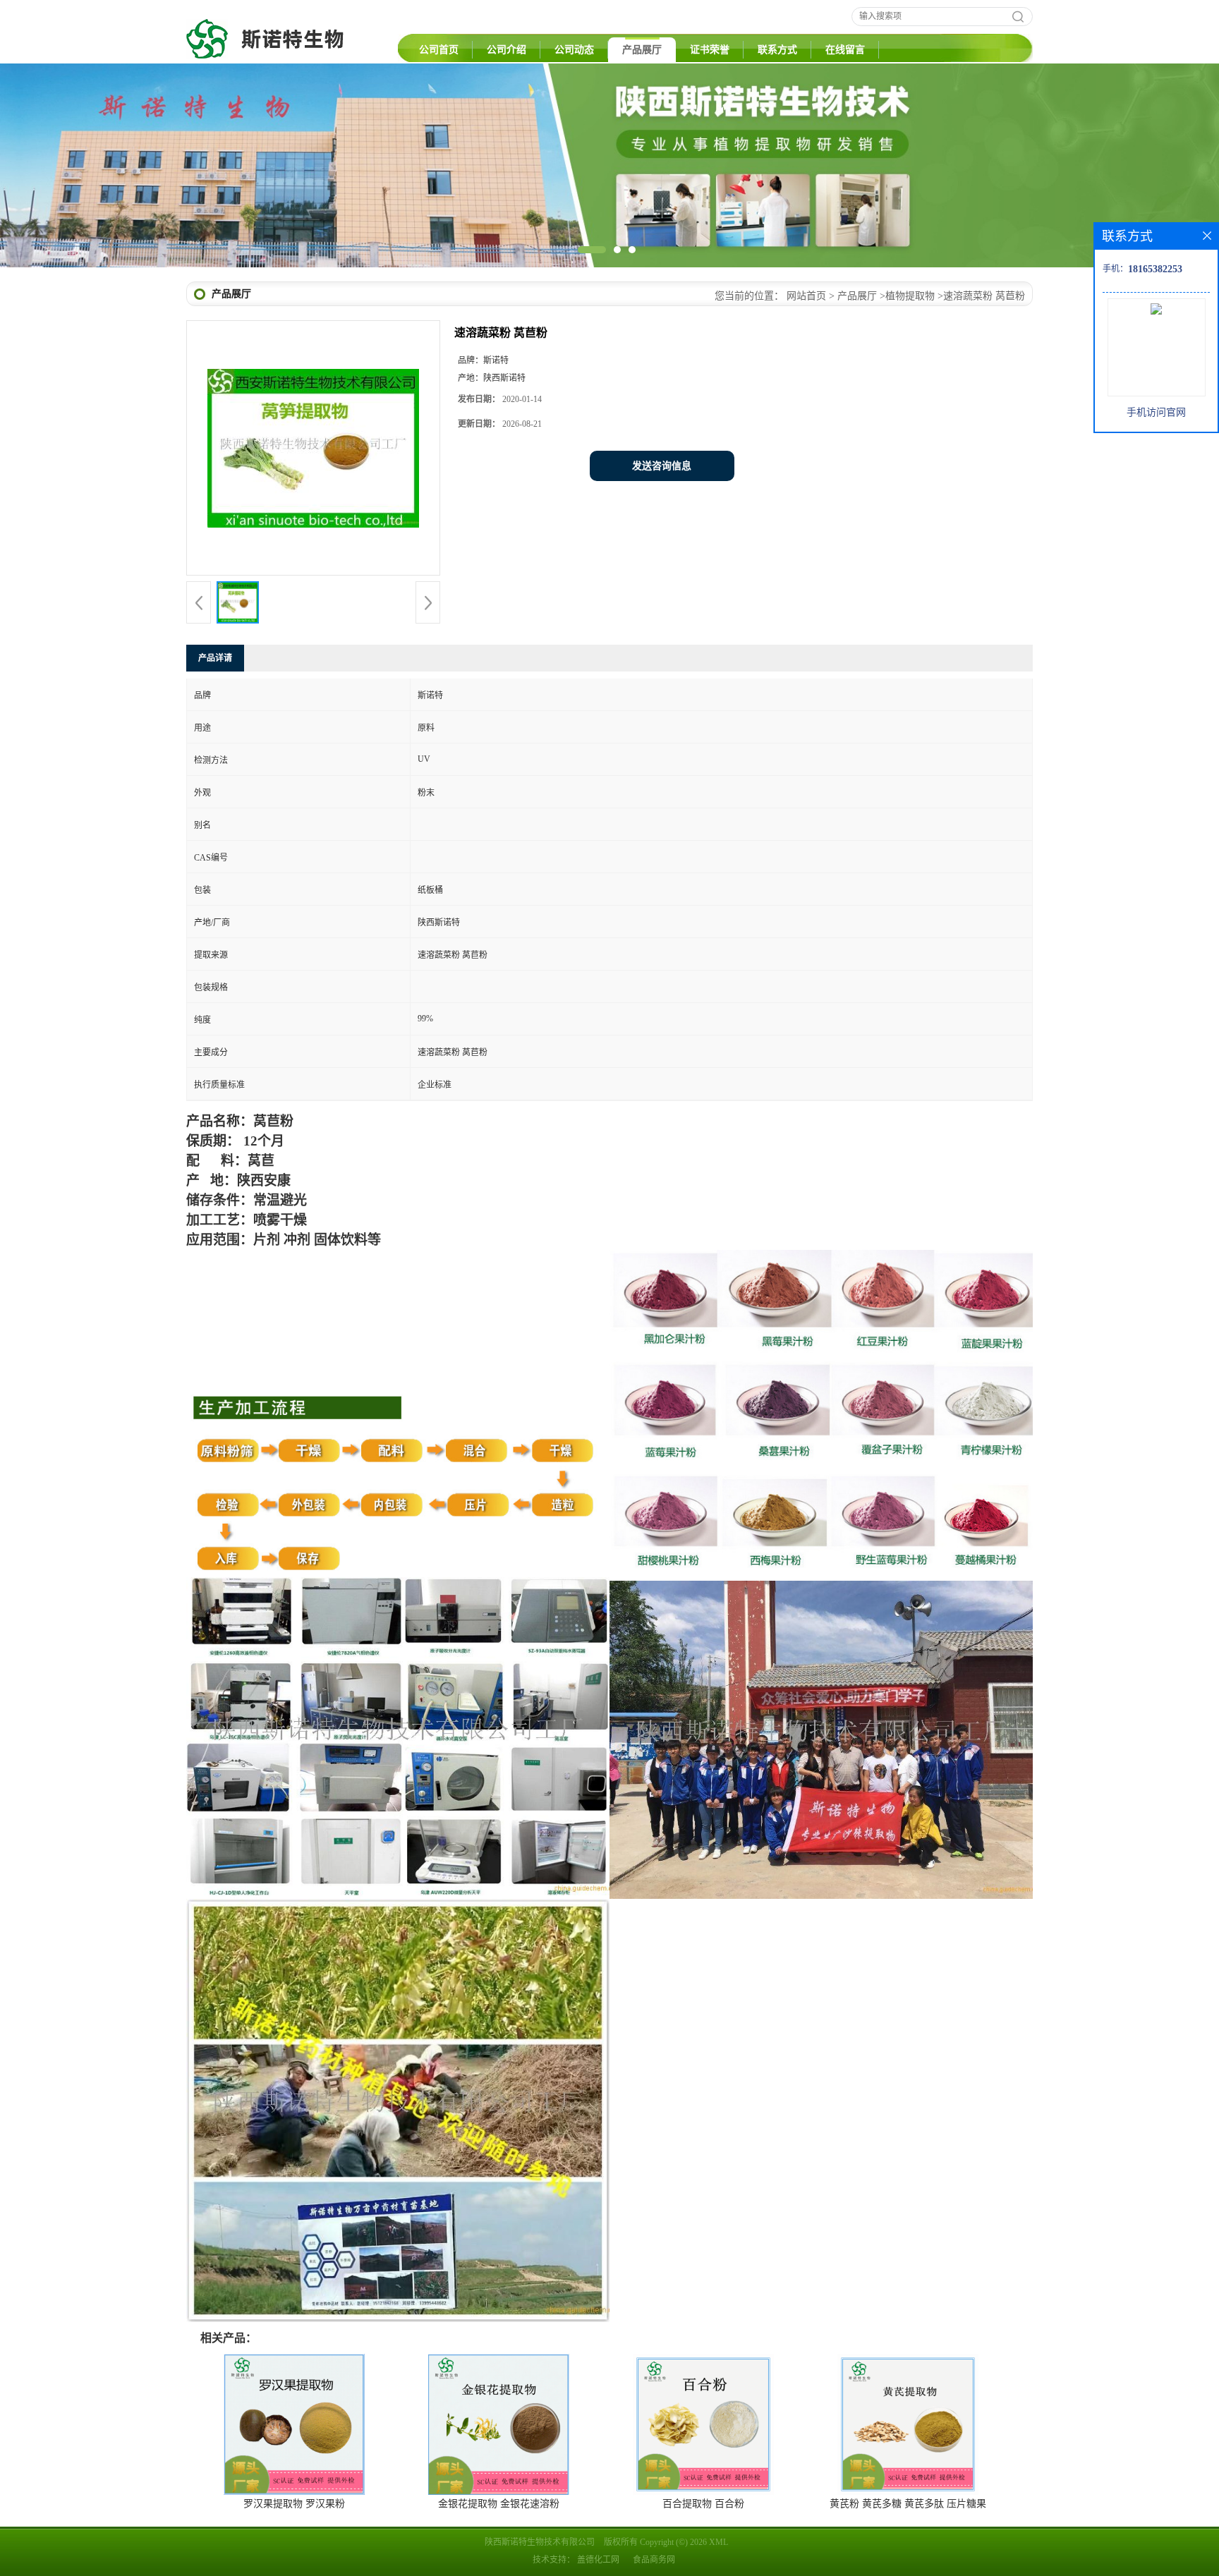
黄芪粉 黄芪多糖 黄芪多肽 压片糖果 (908, 2504)
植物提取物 (910, 296)
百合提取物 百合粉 (703, 2504)
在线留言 (845, 50)
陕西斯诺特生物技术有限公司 (540, 2542)
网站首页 (806, 296)
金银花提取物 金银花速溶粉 (499, 2504)
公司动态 (574, 50)
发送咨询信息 (662, 466)
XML (718, 2542)
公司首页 (439, 50)
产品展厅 (642, 50)
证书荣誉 (710, 50)
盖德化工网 (598, 2560)
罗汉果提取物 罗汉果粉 (294, 2504)
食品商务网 (654, 2560)
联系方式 (777, 50)
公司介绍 (507, 50)
